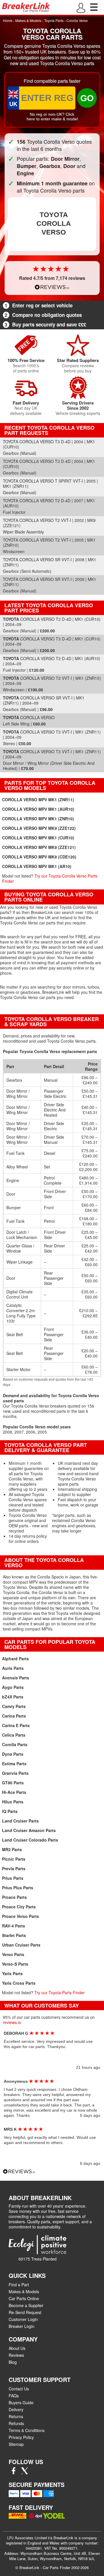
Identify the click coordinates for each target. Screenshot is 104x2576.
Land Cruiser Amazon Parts (29, 1830)
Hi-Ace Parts (14, 1792)
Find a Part (19, 2285)
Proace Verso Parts (21, 1916)
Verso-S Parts (15, 1964)
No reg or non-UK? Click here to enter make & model (52, 117)
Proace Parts (14, 1897)
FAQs (14, 2396)
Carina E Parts (16, 1725)
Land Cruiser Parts (20, 1821)
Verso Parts (13, 1954)
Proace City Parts (19, 1907)
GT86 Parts (13, 1783)
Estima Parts (14, 1764)
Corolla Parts (15, 1744)
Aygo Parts (13, 1687)
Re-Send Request (25, 2312)
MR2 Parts (12, 1849)
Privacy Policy (21, 2437)
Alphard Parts (15, 1659)
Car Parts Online (24, 2298)
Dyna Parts (13, 1754)
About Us (17, 2348)
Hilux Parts (13, 1802)
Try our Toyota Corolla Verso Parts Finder (50, 878)
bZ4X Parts (13, 1697)
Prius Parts (13, 1878)
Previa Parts (14, 1868)
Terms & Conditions (27, 2430)
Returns (16, 2416)
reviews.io (12, 2022)
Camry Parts (14, 1706)
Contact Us (19, 2389)
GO (87, 98)
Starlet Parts (14, 1935)
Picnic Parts (14, 1859)
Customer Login (23, 2319)
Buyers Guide (21, 2403)
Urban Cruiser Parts (21, 1945)
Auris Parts (13, 1668)
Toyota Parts (54, 20)
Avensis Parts (16, 1678)
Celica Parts (14, 1735)
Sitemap (16, 2444)
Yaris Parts (12, 1973)
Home (8, 20)
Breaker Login (22, 2326)
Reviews (16, 2355)
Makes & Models (28, 20)
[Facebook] (14, 2472)
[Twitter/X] (25, 2472)
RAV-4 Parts (14, 1926)
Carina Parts (14, 1716)
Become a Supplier (26, 2305)
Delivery (16, 2409)
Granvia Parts (15, 1773)
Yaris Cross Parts (19, 1983)
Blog (13, 2362)
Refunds (16, 2423)
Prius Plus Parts (18, 1888)
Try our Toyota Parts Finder (60, 1993)
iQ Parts (10, 1811)
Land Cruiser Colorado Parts (30, 1840)
